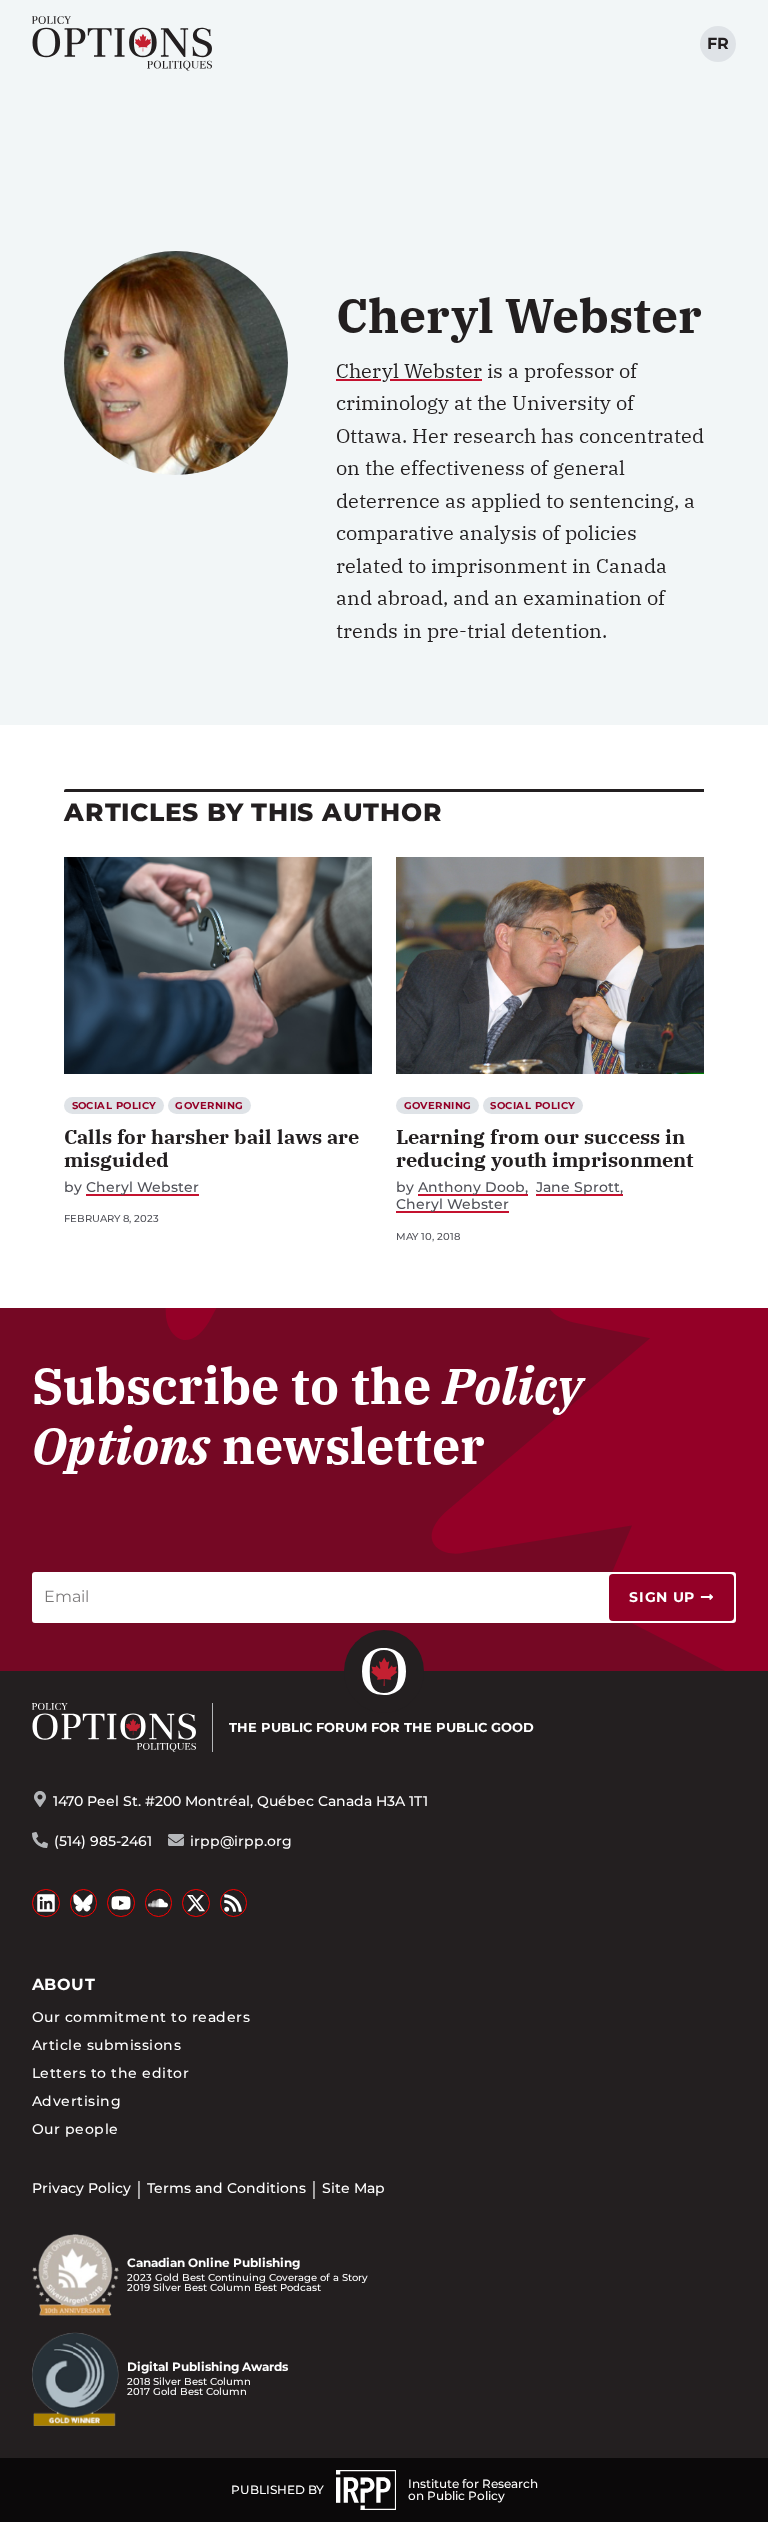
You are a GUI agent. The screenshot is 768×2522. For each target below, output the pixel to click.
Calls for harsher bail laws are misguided (211, 1148)
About (63, 1984)
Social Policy (114, 1105)
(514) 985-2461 (103, 1841)
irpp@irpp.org (241, 1841)
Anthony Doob (471, 1187)
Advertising (76, 2101)
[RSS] (234, 1903)
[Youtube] (121, 1903)
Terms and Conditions (226, 2188)
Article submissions (106, 2045)
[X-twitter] (196, 1903)
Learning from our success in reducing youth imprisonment (544, 1148)
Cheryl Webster (409, 370)
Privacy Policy (81, 2188)
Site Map (353, 2188)
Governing (209, 1105)
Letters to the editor (110, 2073)
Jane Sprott (578, 1187)
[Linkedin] (46, 1903)
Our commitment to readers (141, 2017)
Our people (75, 2129)
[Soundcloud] (159, 1903)
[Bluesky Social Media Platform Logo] (84, 1903)
